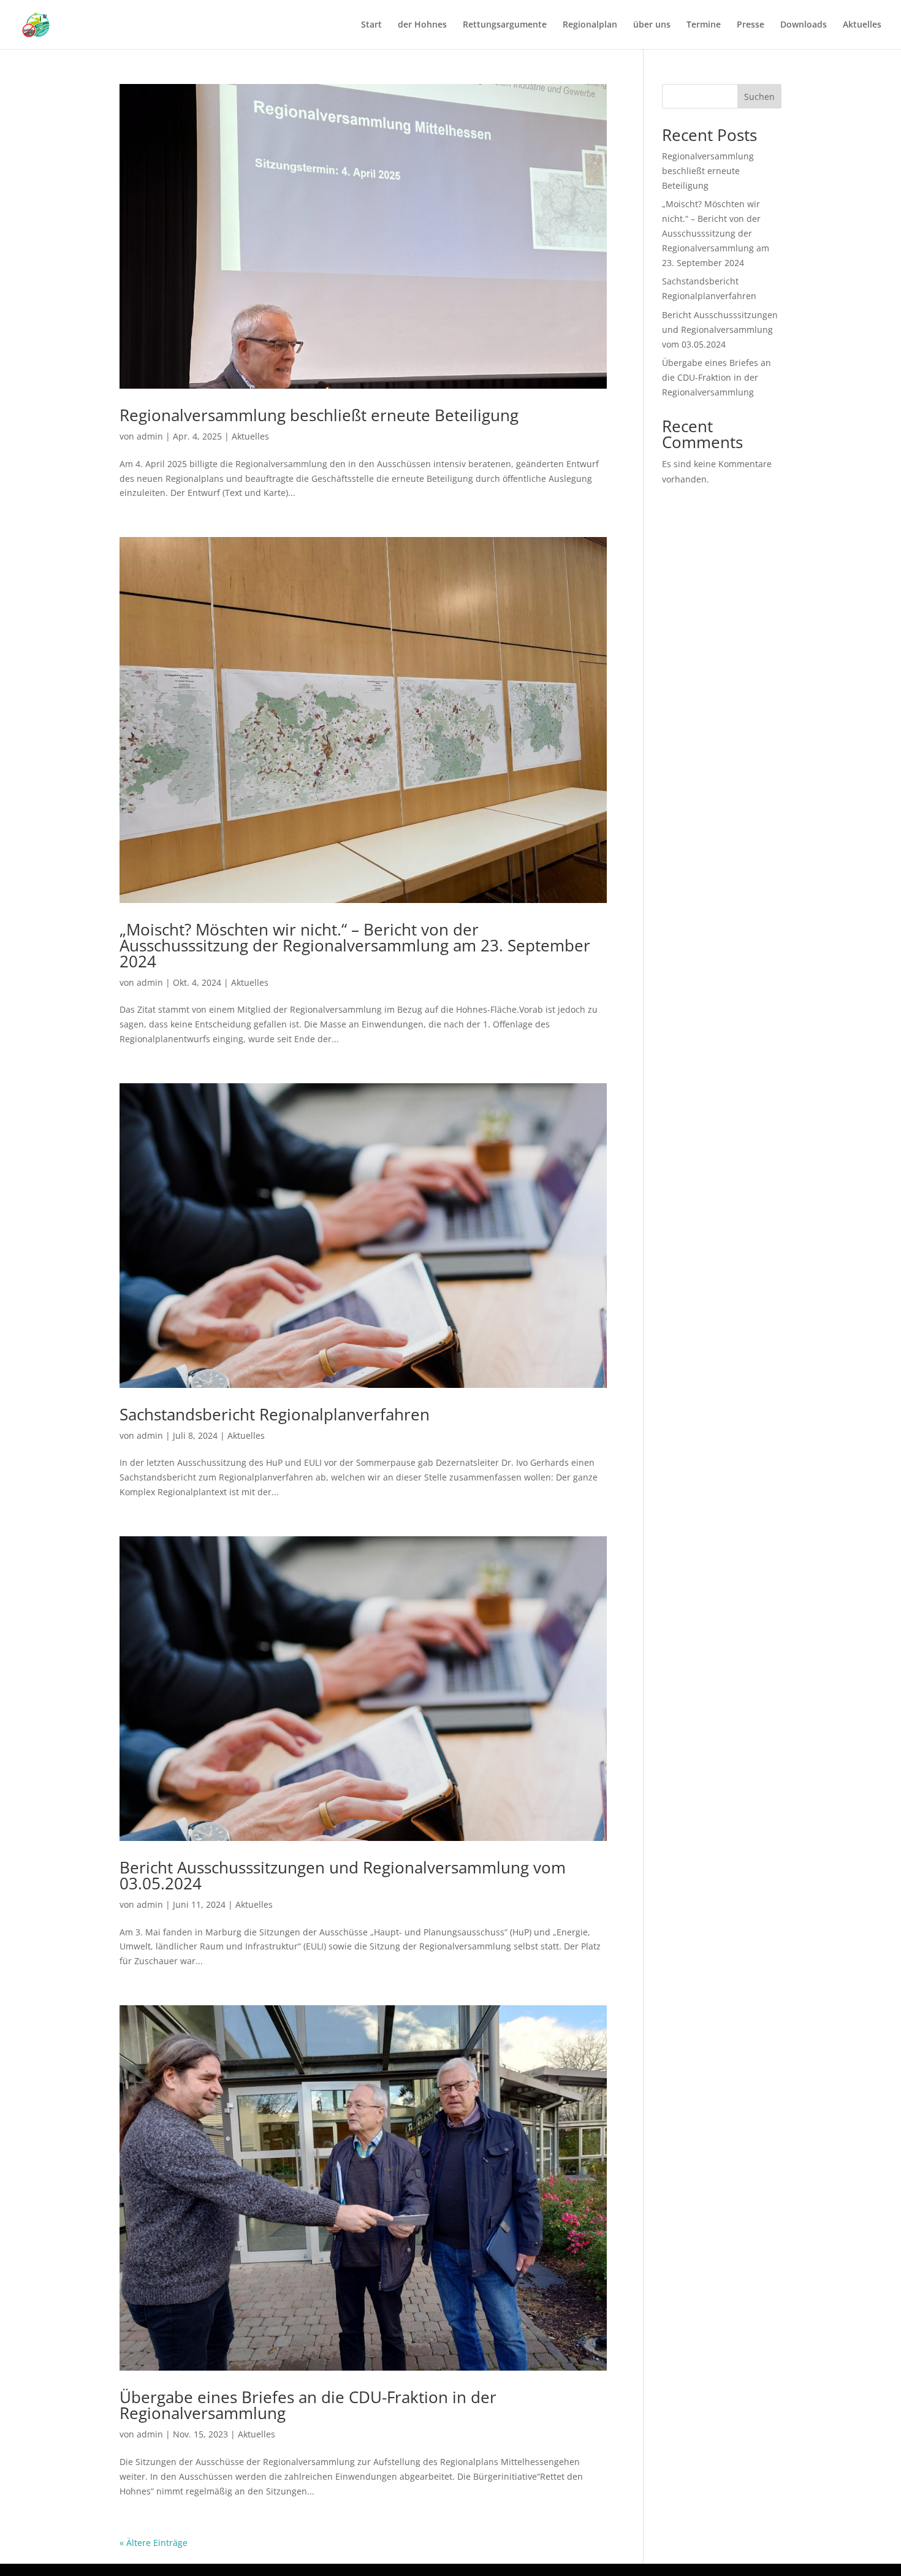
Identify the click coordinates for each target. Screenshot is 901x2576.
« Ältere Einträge (154, 2543)
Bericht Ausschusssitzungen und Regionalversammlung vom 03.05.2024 (343, 1875)
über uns (652, 25)
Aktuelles (862, 25)
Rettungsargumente (505, 25)
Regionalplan (590, 25)
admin (150, 436)
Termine (704, 25)
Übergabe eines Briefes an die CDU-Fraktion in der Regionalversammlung (308, 2405)
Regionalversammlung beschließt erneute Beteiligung (319, 415)
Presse (751, 25)
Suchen (759, 97)
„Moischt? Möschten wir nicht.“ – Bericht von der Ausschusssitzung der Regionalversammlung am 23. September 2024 (355, 945)
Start (371, 25)
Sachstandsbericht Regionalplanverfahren (275, 1414)
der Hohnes (422, 25)
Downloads (804, 25)
